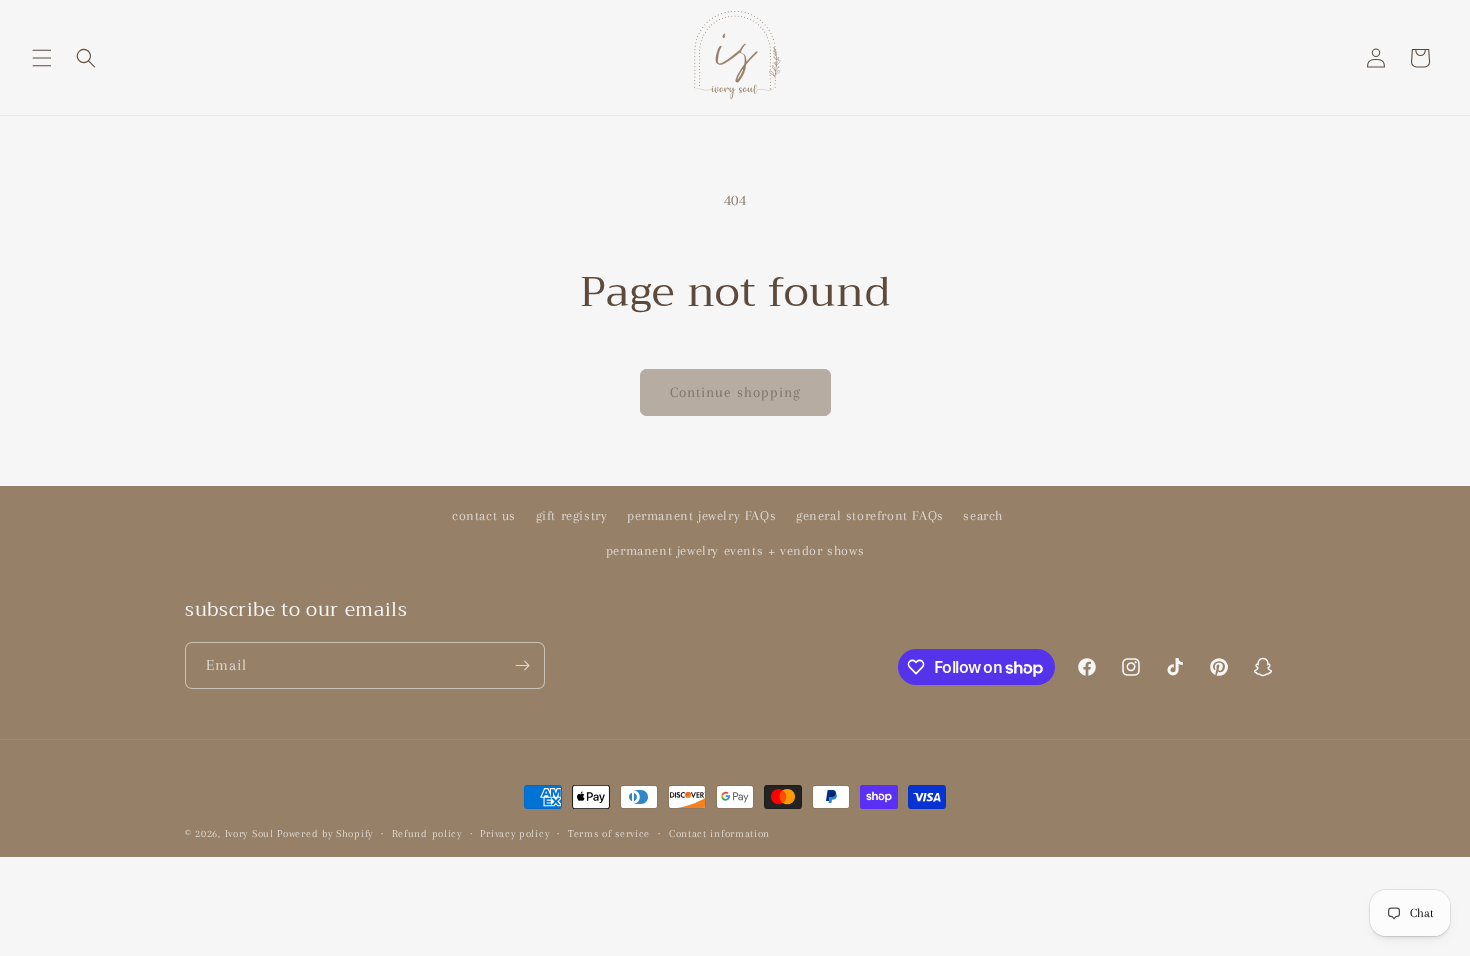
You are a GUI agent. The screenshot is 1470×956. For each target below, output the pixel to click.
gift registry (572, 515)
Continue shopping (735, 392)
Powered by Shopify (325, 833)
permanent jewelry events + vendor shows (735, 550)
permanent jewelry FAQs (701, 515)
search (983, 515)
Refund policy (427, 833)
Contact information (719, 833)
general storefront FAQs (870, 515)
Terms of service (609, 833)
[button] (42, 58)
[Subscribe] (522, 665)
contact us (484, 515)
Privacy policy (514, 833)
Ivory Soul (249, 833)
